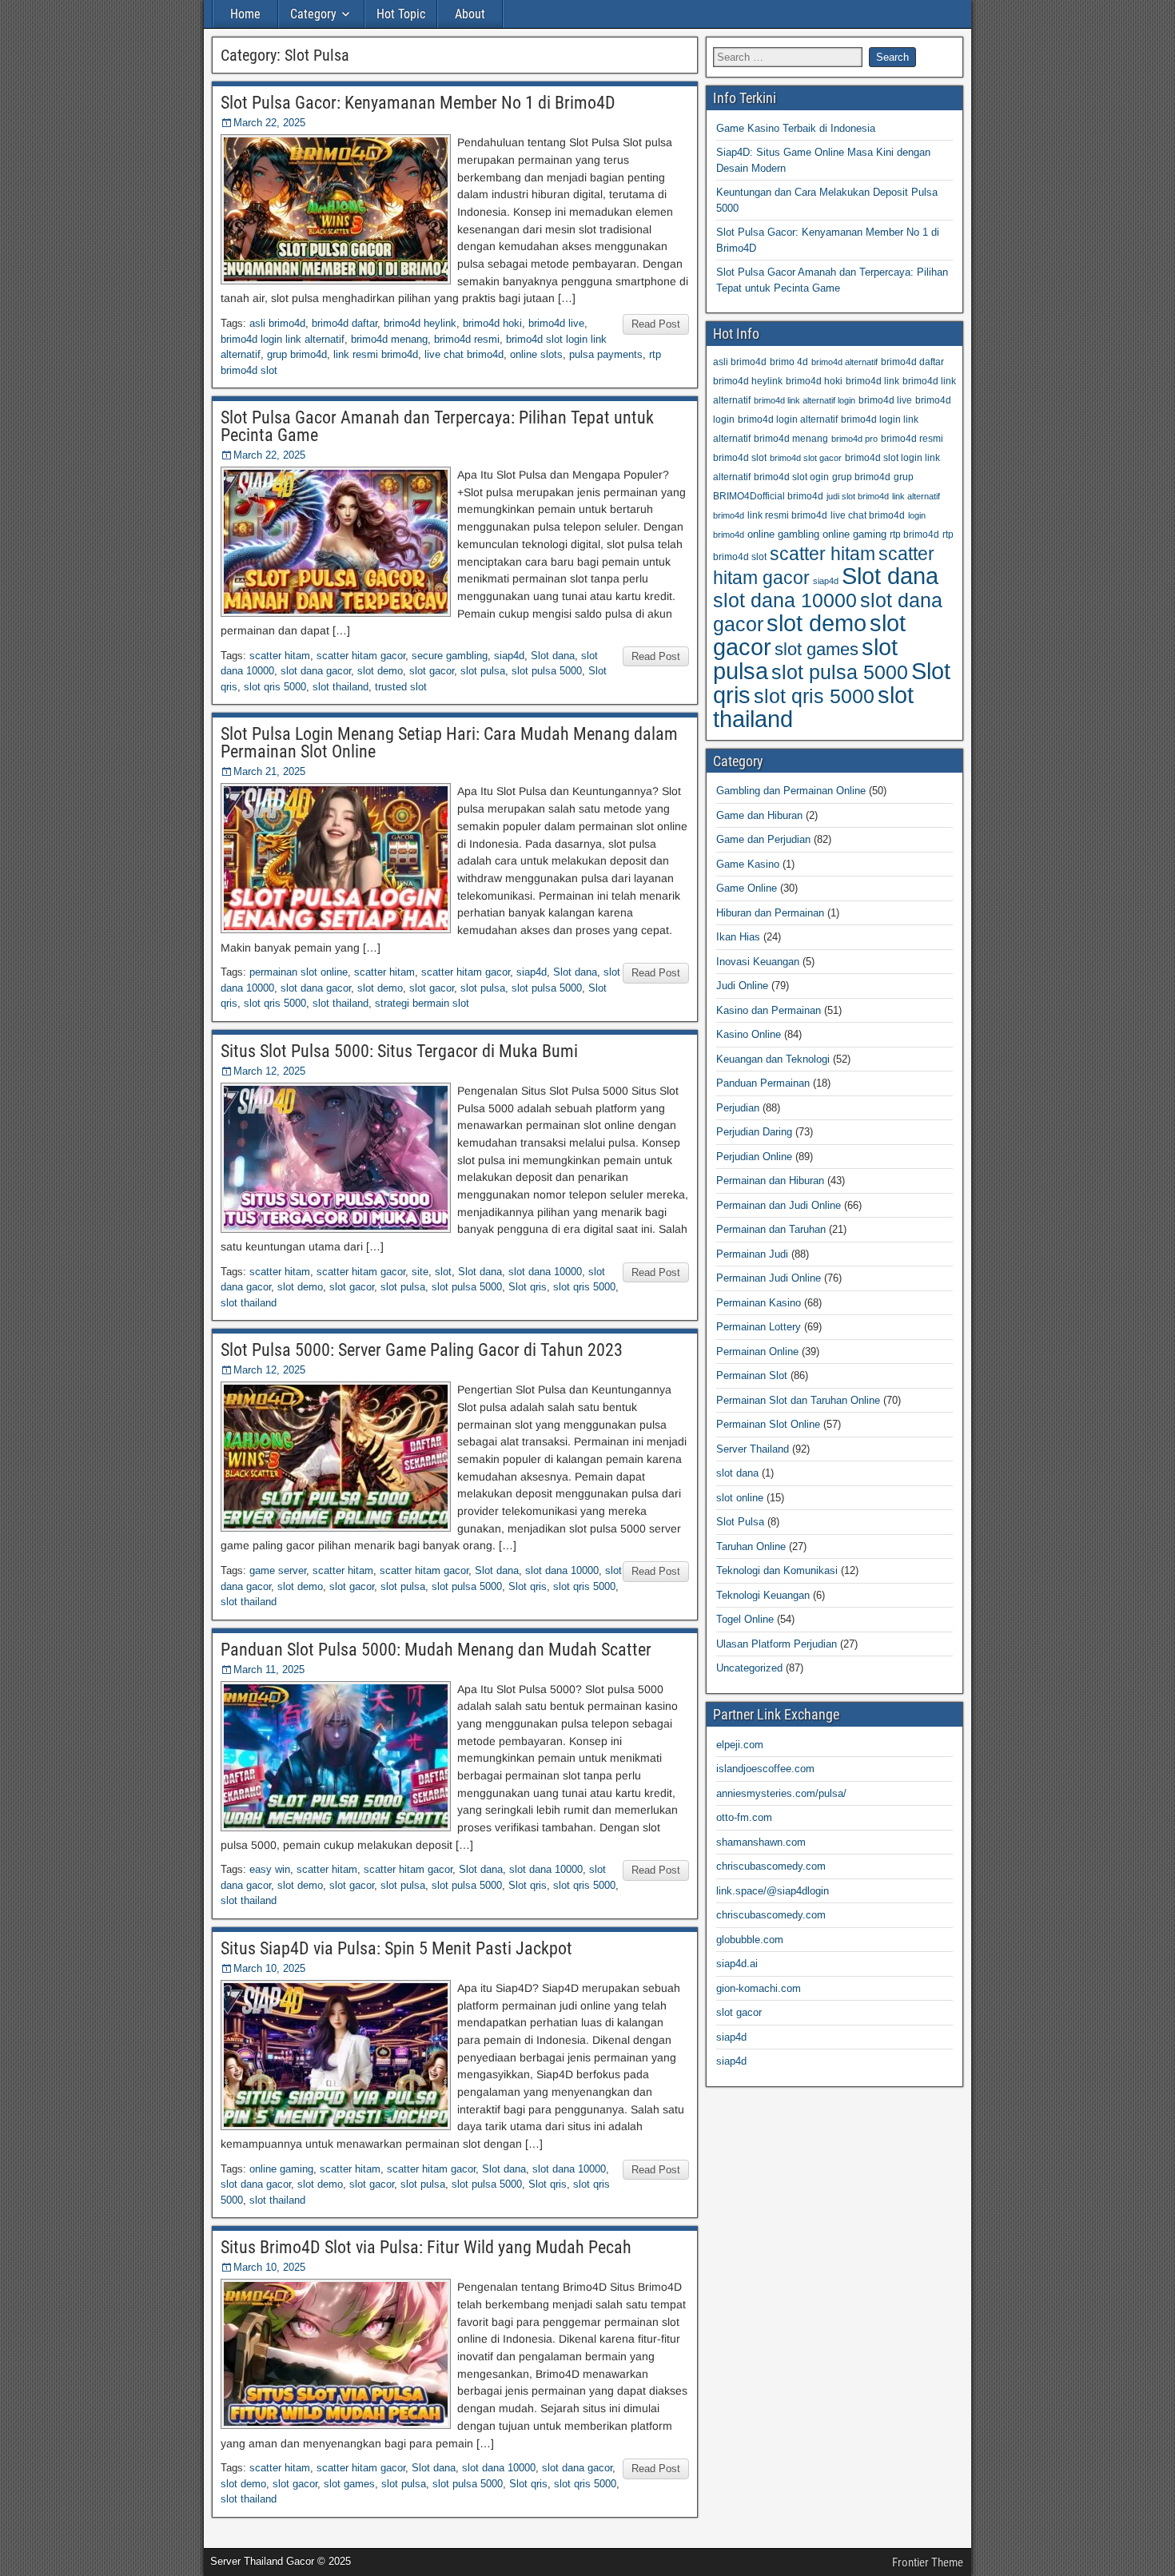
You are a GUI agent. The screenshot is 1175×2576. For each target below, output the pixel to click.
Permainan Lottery (759, 1327)
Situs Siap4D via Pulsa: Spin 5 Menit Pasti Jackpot (396, 1948)
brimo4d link (872, 381)
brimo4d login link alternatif (283, 339)
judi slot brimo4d (858, 496)
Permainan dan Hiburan (770, 1181)
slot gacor (432, 671)
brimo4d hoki (492, 323)
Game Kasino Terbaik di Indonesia (796, 128)
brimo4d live (556, 323)
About (470, 14)
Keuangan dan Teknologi (773, 1059)
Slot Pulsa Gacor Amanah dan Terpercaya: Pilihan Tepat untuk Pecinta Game (437, 426)
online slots (536, 354)
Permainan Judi (752, 1254)
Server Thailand (753, 1449)
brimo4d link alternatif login (805, 400)
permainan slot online (299, 972)
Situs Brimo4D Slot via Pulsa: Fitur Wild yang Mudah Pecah (426, 2247)
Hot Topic (401, 14)
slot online (740, 1498)
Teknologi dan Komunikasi (777, 1570)
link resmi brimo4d (376, 354)
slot (443, 1272)
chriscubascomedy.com (771, 1866)
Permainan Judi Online (769, 1278)
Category (313, 14)
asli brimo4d (277, 323)
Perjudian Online (754, 1157)
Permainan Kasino (759, 1303)
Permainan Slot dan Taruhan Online (798, 1400)
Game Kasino (748, 864)
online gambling (783, 534)
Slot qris (528, 1287)
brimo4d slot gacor (806, 458)
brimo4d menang (389, 339)
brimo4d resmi (467, 339)
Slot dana (553, 656)
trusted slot (401, 687)
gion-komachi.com (759, 1988)
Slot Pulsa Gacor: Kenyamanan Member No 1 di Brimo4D (418, 103)
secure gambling (450, 656)
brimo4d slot (740, 457)
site (420, 1272)
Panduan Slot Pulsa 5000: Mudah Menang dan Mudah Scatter (436, 1650)
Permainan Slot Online (768, 1424)
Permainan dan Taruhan (771, 1229)
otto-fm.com (744, 1817)
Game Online (747, 888)
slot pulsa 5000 (547, 671)
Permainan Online (757, 1352)
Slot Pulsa (740, 1522)
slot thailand (341, 687)
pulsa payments (606, 354)
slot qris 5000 (275, 687)
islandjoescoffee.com (765, 1769)
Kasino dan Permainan (769, 1010)
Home (245, 14)
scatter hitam (280, 656)
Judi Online (742, 986)
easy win (270, 1869)
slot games (349, 2484)
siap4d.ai (737, 1964)
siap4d (509, 656)
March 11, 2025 (269, 1670)
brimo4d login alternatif (788, 419)
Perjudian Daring (754, 1132)
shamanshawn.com (761, 1842)
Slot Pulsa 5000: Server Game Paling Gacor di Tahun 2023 (422, 1350)
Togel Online (745, 1619)
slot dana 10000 (545, 1272)
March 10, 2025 (269, 1968)
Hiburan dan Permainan (770, 913)
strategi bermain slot (422, 1003)
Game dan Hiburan (759, 815)
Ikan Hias (738, 937)
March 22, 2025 (269, 123)
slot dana (737, 1473)
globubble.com (750, 1940)
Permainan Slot (752, 1375)
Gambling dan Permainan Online (791, 791)
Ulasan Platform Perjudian (777, 1644)
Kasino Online (749, 1034)
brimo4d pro (854, 439)
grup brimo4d (297, 354)
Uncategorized (749, 1668)
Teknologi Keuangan (763, 1595)
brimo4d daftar (345, 323)
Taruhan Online (751, 1546)
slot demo (380, 671)
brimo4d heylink (420, 323)
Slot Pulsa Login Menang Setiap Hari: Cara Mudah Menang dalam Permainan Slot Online (449, 743)
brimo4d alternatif (844, 362)
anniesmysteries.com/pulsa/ (781, 1793)
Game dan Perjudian (763, 839)
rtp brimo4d (914, 534)
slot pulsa (483, 671)
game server (278, 1570)
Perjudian (738, 1108)
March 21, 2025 (269, 771)
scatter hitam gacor (361, 656)
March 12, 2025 (269, 1071)
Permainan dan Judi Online (779, 1205)
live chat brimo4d (464, 354)
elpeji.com (740, 1745)
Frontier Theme (928, 2562)
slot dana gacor (316, 671)
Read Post (656, 324)
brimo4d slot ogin (791, 477)
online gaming (281, 2169)
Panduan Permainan (763, 1083)
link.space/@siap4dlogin (773, 1891)
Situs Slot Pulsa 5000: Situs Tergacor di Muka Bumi (399, 1051)
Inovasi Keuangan (758, 962)
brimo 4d (789, 362)
